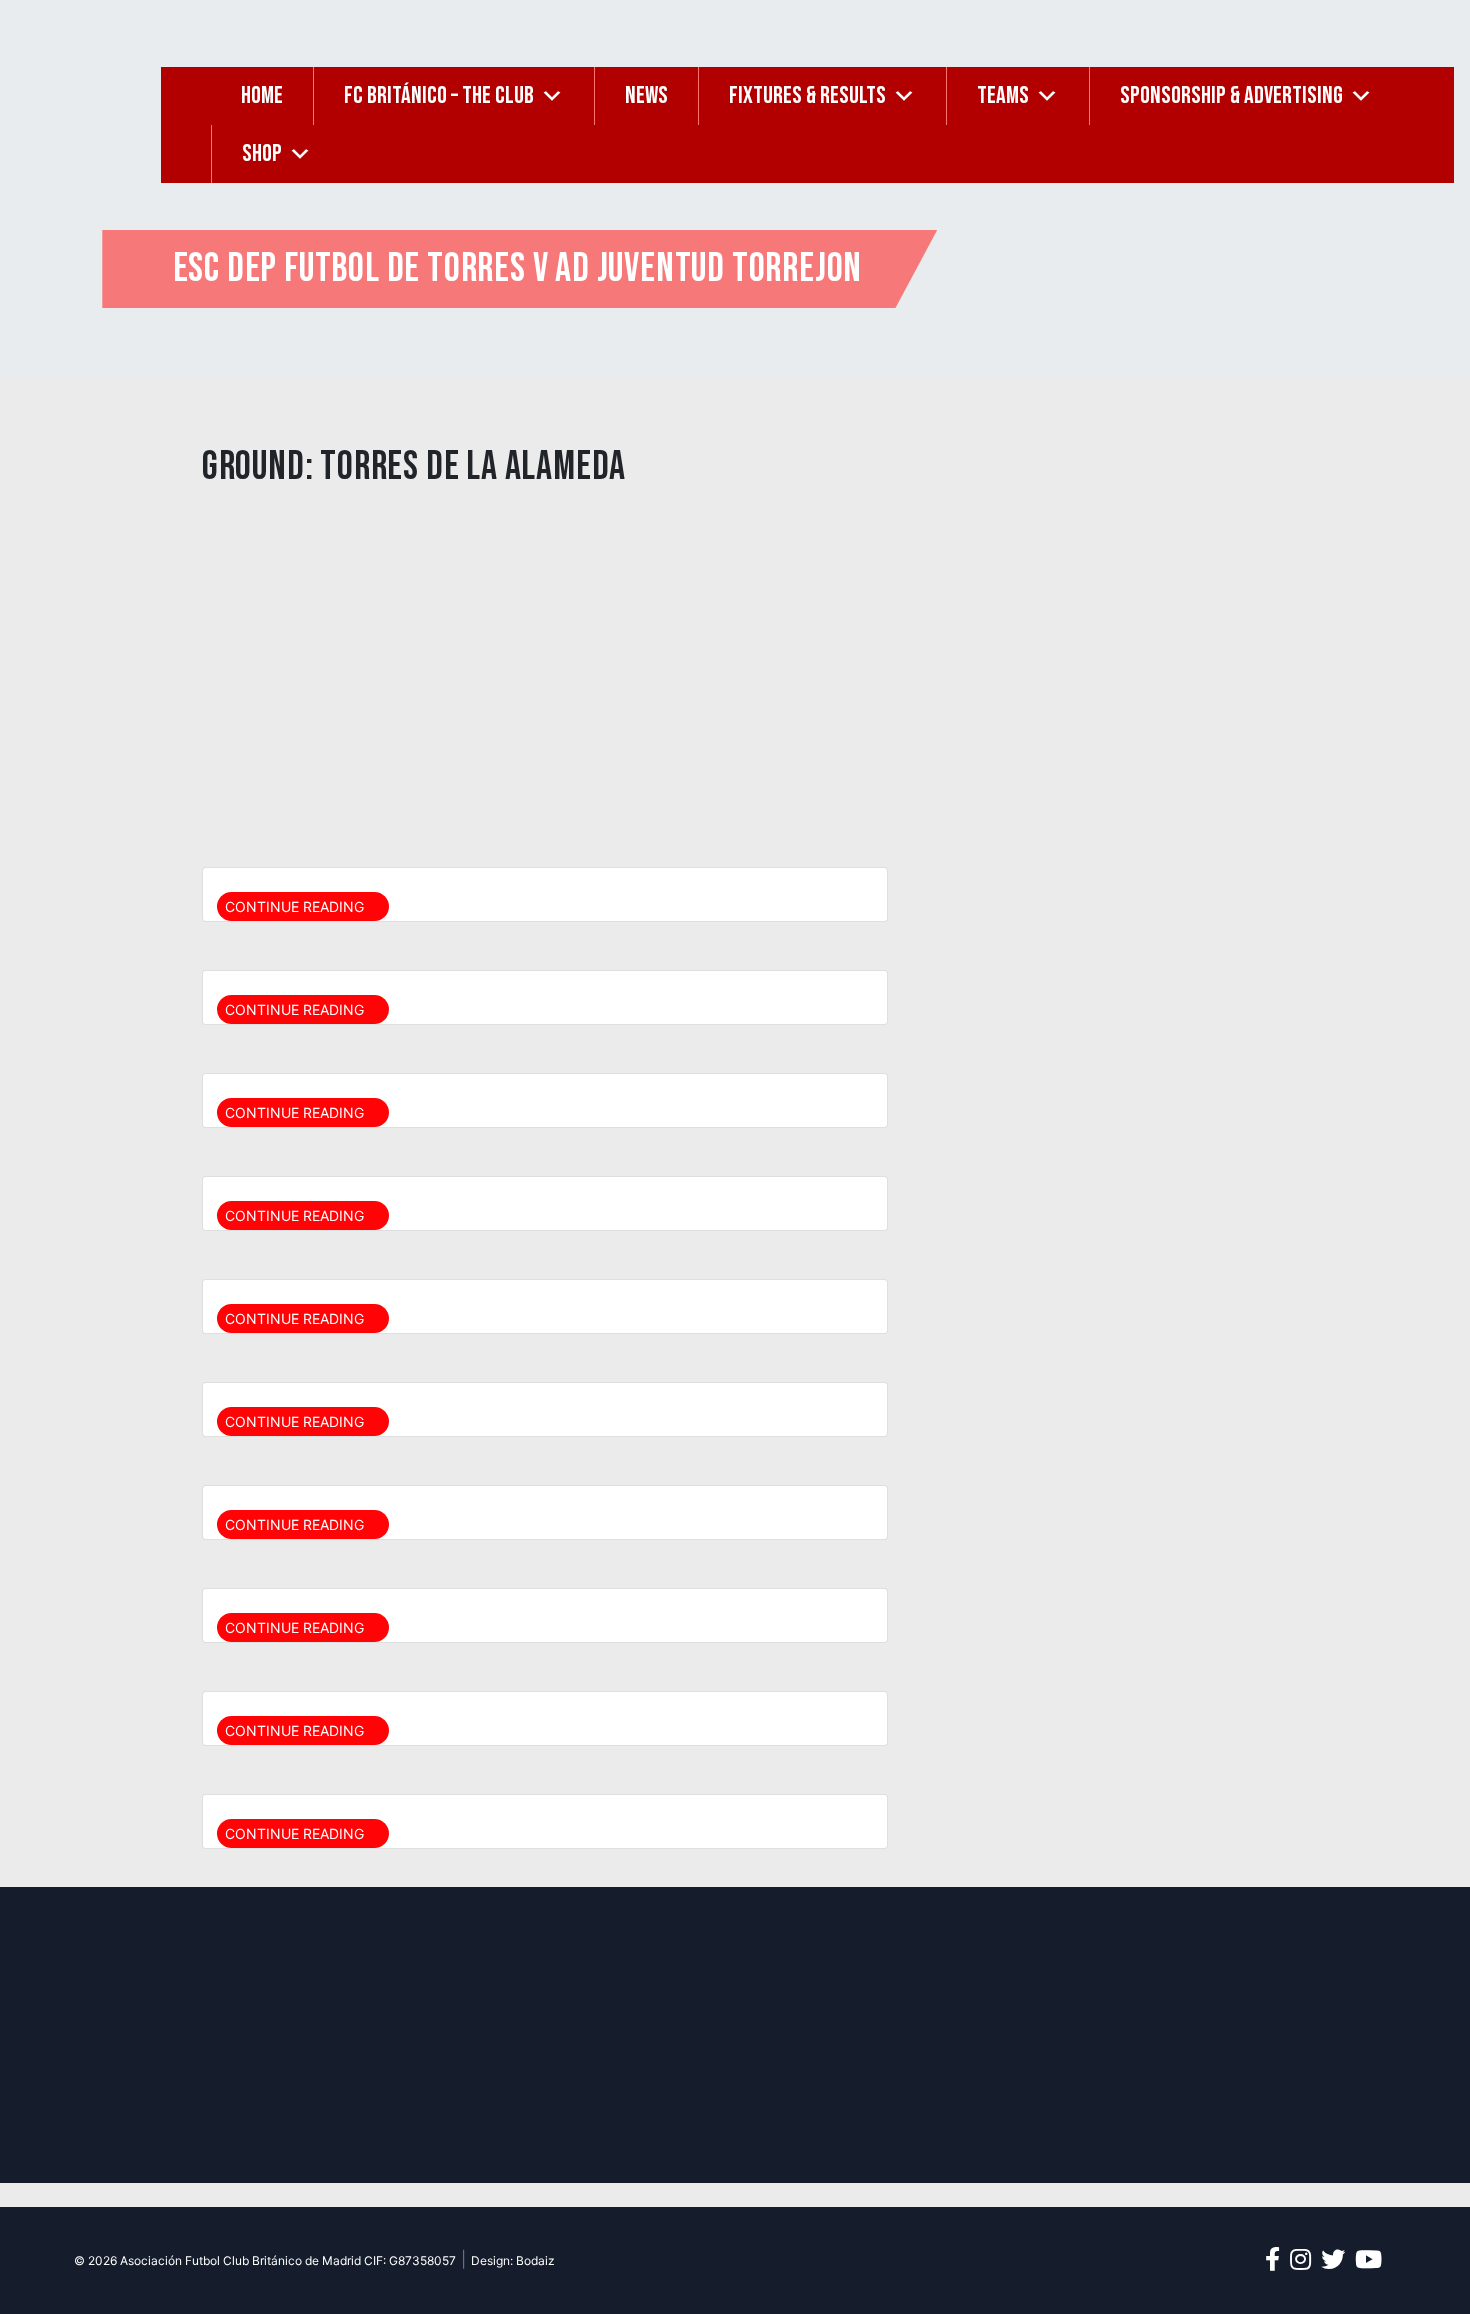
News (646, 95)
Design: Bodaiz (513, 2260)
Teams (1003, 95)
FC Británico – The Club (439, 95)
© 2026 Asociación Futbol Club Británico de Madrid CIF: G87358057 (265, 2260)
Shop (262, 153)
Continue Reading (296, 906)
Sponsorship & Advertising (1231, 95)
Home (262, 95)
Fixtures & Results (807, 95)
